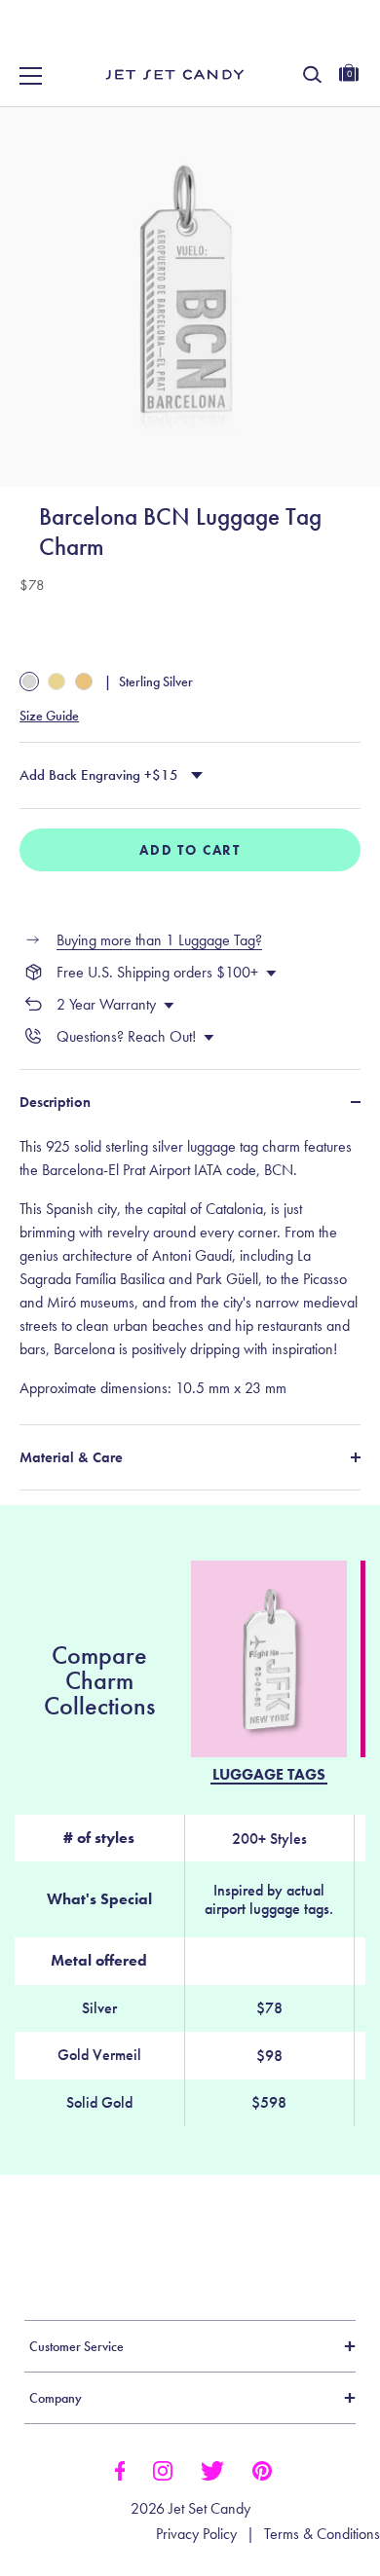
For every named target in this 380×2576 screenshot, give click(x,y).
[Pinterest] (262, 2469)
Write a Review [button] (110, 2228)
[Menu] (31, 76)
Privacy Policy (196, 2534)
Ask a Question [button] (279, 2228)
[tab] (190, 1268)
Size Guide (49, 716)
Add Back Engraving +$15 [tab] (99, 775)
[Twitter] (212, 2469)
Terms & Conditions (322, 2534)
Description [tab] (55, 1102)
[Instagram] (163, 2469)
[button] (344, 37)
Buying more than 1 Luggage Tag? (159, 940)
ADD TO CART (190, 850)
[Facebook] (119, 2469)
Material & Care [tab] (71, 1457)
